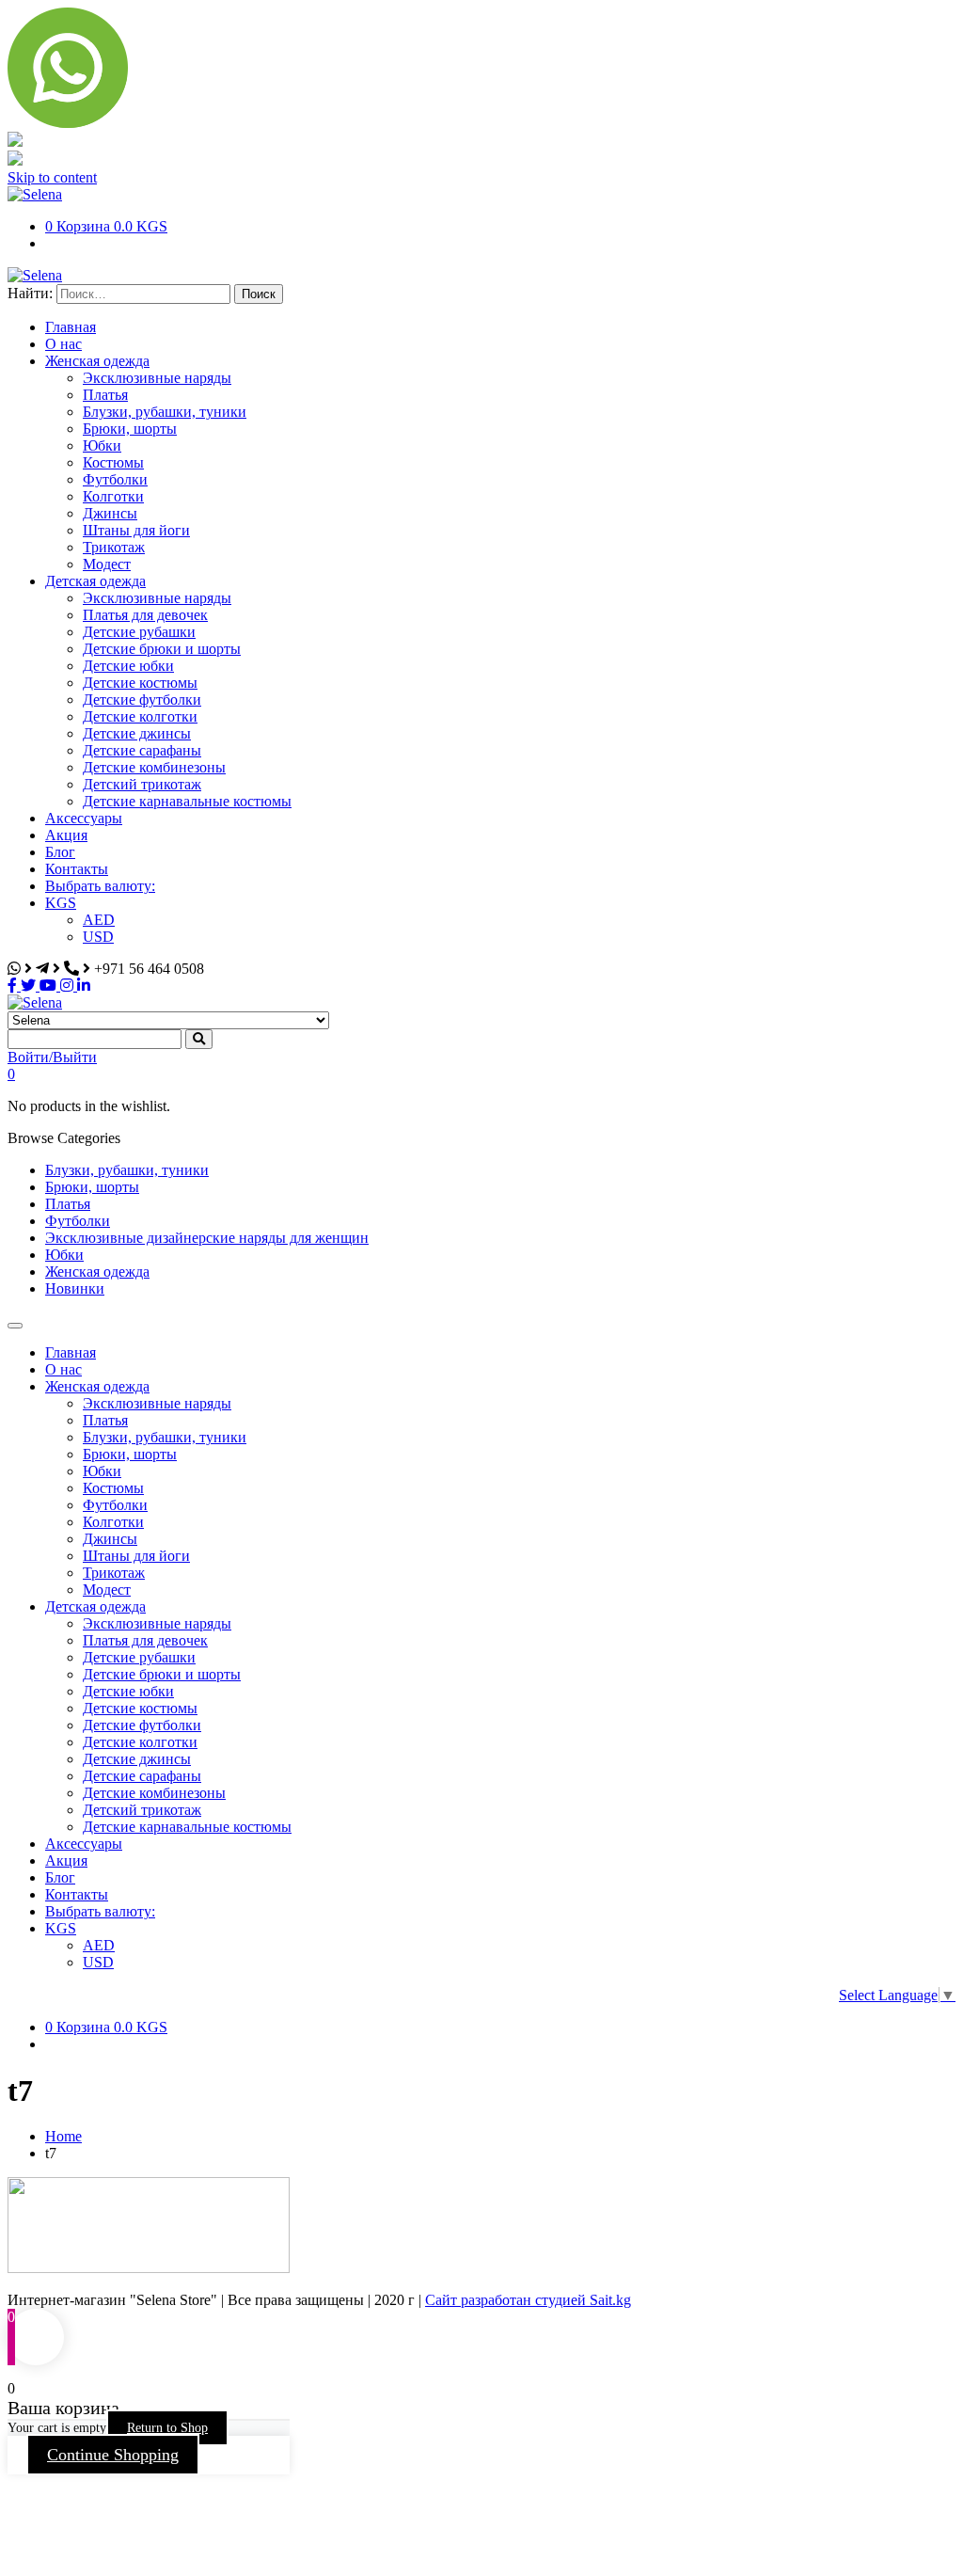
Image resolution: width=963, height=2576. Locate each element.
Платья (68, 1204)
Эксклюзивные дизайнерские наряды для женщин (207, 1238)
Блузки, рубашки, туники (127, 1170)
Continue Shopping (113, 2455)
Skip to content (52, 177)
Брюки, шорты (92, 1187)
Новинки (75, 1288)
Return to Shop (167, 2428)
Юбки (64, 1255)
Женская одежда (97, 1272)
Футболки (78, 1221)
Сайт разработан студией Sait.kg (528, 2300)
